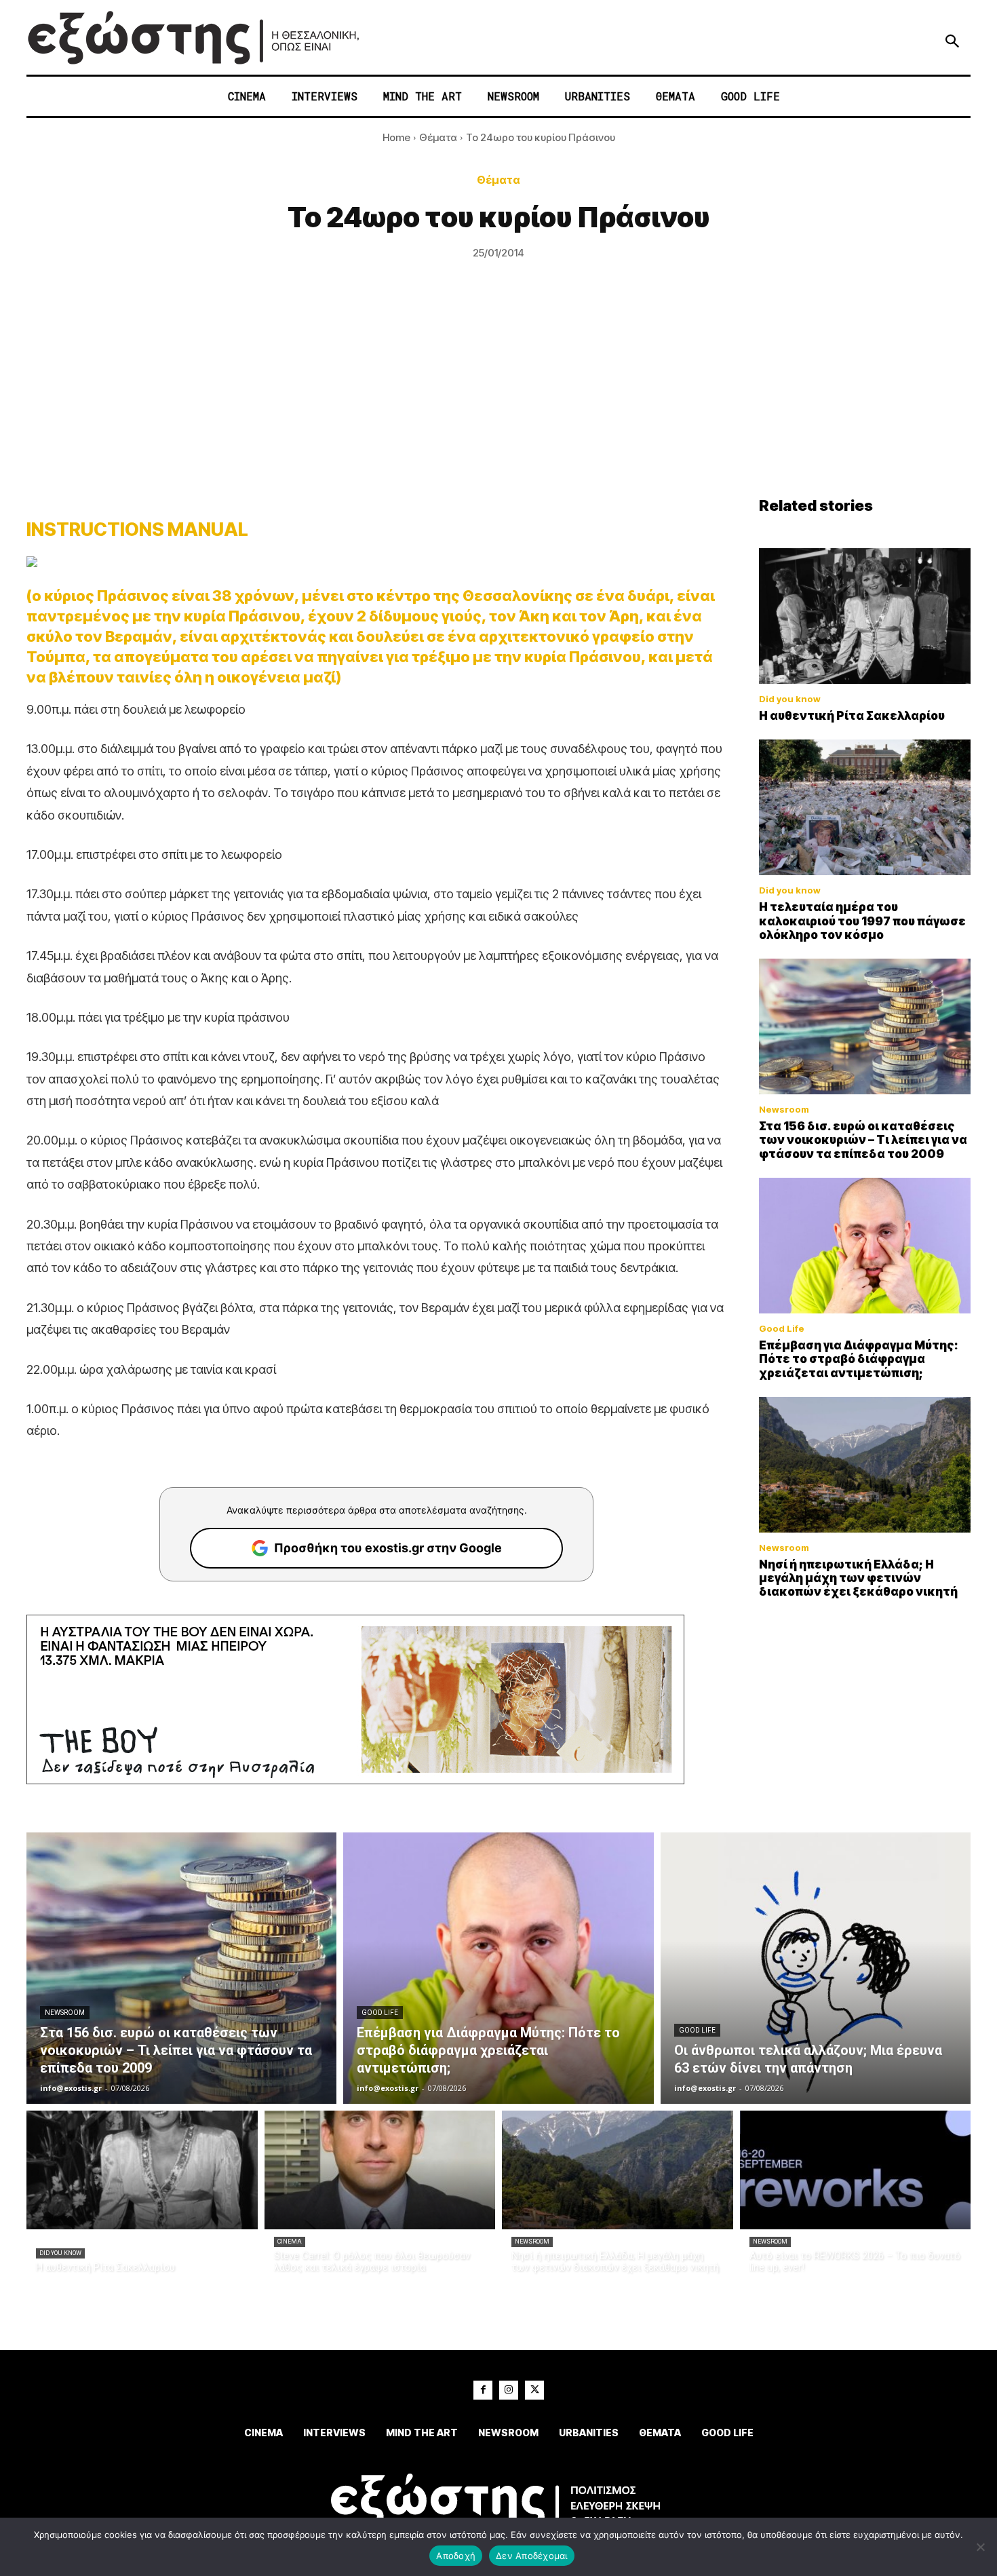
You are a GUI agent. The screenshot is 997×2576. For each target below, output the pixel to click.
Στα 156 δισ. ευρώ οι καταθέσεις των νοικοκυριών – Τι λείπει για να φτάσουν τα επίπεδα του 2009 (863, 1140)
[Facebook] (483, 2390)
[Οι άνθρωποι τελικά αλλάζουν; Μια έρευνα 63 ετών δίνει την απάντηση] (816, 1968)
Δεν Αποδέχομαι (532, 2556)
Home (396, 137)
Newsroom (784, 1110)
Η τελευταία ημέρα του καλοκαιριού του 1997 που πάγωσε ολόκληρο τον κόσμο (862, 921)
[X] (534, 2390)
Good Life (782, 1329)
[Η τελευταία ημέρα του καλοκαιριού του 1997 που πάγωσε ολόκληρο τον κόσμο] (865, 807)
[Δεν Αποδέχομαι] (980, 2547)
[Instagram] (509, 2390)
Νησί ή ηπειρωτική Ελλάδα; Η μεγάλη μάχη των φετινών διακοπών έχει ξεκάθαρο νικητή (858, 1578)
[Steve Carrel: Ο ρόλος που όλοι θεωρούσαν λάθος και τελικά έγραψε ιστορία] (380, 2170)
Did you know (790, 699)
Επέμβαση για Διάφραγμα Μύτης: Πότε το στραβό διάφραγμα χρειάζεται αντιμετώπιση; (859, 1359)
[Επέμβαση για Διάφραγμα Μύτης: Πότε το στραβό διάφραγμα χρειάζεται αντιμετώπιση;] (865, 1246)
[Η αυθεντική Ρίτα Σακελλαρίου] (865, 616)
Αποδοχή (456, 2556)
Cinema (290, 2242)
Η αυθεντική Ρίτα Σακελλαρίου (852, 716)
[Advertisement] (498, 395)
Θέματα (438, 137)
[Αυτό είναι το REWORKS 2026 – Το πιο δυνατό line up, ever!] (856, 2170)
